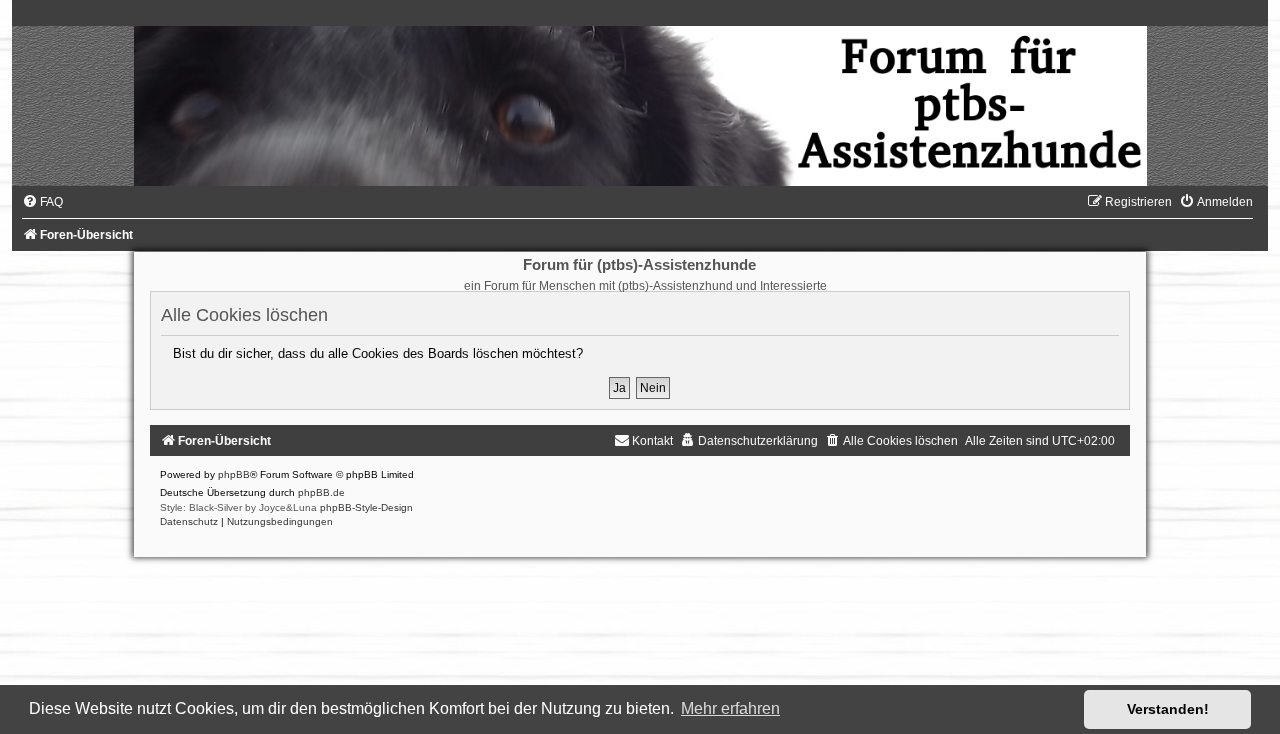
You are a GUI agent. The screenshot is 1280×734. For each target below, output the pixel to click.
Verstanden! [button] (1168, 709)
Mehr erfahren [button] (730, 708)
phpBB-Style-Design (366, 507)
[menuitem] (42, 202)
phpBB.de (321, 492)
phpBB (234, 474)
